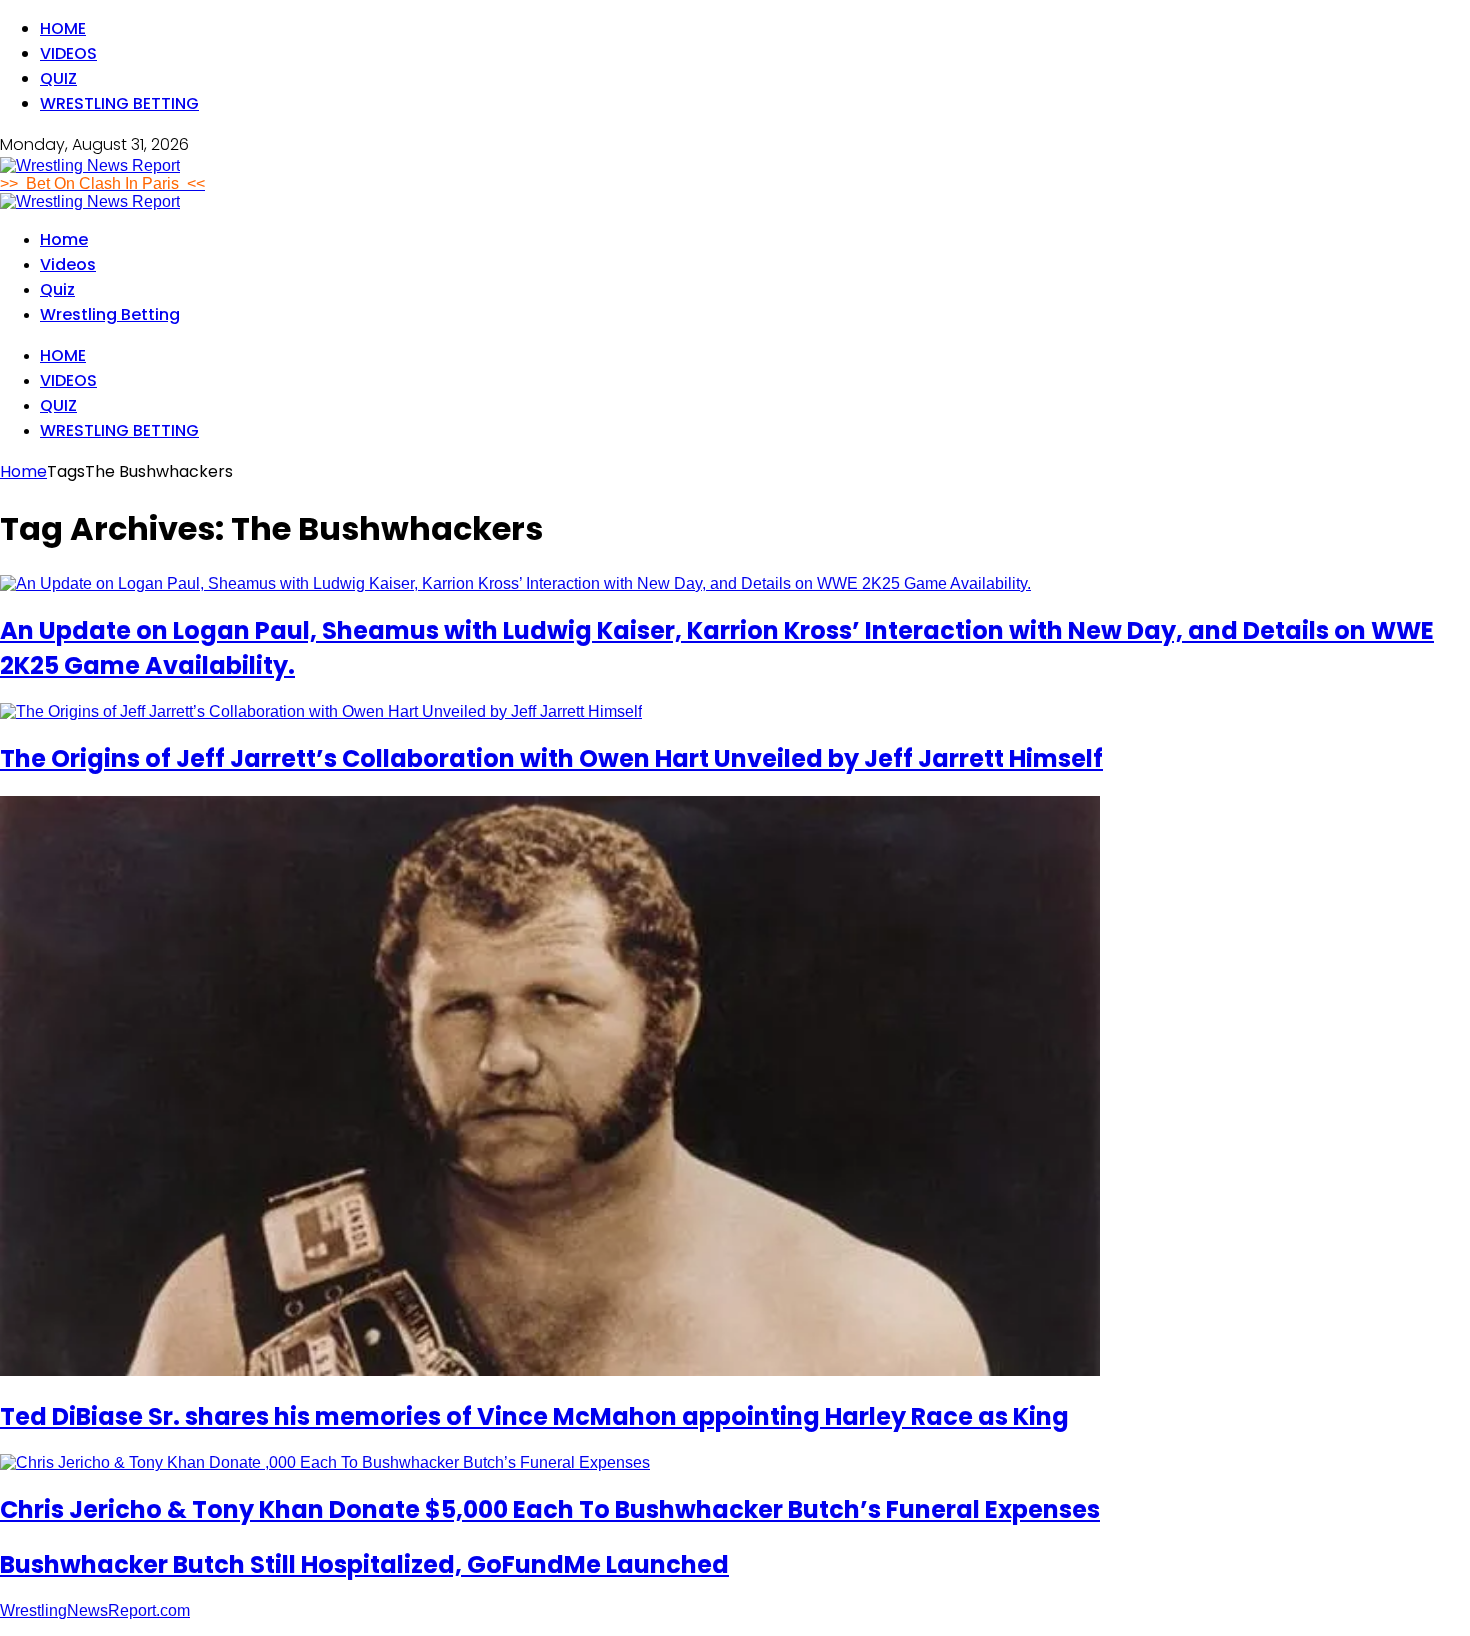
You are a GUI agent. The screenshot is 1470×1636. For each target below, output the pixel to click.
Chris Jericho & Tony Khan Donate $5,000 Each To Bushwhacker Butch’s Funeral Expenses (550, 1509)
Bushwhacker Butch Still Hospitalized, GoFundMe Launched (364, 1564)
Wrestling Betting (119, 103)
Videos (68, 53)
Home (63, 28)
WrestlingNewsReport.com (95, 1610)
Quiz (58, 78)
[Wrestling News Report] (90, 165)
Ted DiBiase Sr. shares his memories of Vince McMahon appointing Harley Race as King (534, 1416)
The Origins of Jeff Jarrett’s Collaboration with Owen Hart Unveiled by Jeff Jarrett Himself (551, 758)
